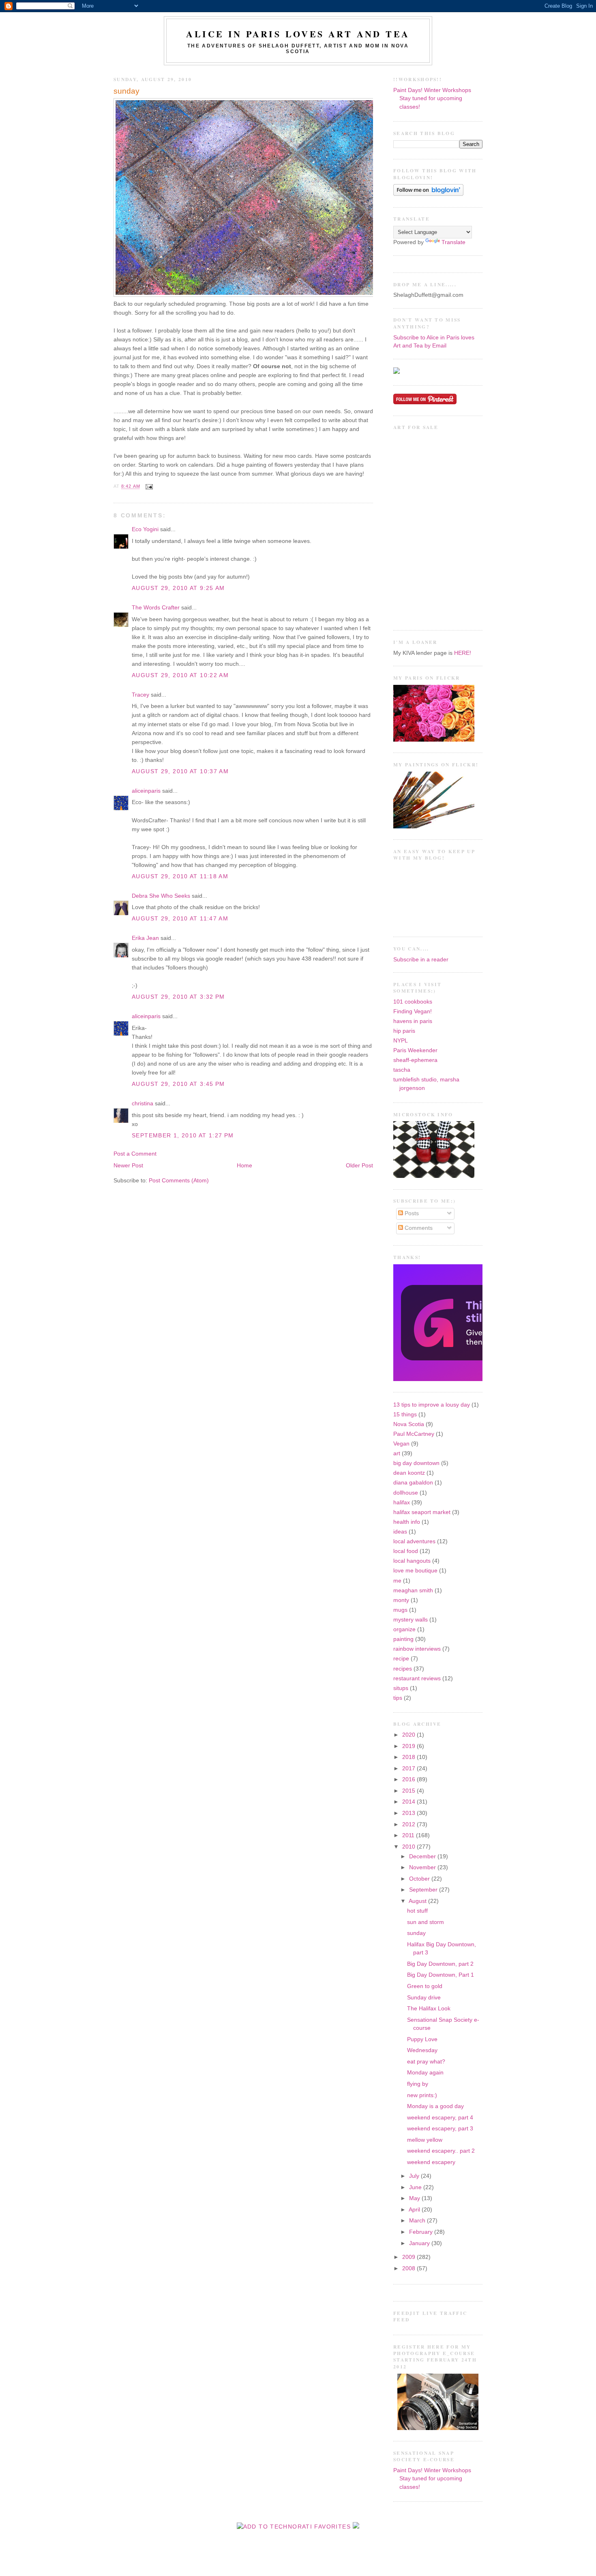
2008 (409, 2268)
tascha (402, 1070)
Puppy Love (422, 2039)
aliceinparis (146, 791)
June (416, 2187)
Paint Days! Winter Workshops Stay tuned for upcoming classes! (432, 99)
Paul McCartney (414, 1434)
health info (407, 1522)
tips (398, 1698)
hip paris (404, 1031)
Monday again (425, 2073)
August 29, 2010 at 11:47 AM (180, 919)
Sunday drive (424, 1998)
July (415, 2176)
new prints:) (422, 2095)
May (415, 2198)
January (420, 2243)
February (422, 2232)
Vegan (401, 1444)
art (397, 1453)
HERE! (463, 653)
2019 (409, 1746)
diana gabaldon (413, 1483)
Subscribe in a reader (421, 960)
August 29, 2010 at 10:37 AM (180, 771)
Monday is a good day (435, 2106)
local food (406, 1551)
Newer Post (128, 1166)
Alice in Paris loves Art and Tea (298, 34)
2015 (409, 1791)
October (420, 1879)
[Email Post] (148, 487)
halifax (402, 1502)
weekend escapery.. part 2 (441, 2151)
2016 (409, 1779)
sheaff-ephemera (415, 1060)
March (418, 2221)
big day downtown (416, 1463)
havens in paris (413, 1021)
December (423, 1856)
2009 (409, 2257)
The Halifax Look (429, 2009)
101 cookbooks (413, 1002)
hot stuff (417, 1911)
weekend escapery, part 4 (440, 2118)
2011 (409, 1835)
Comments (418, 1228)
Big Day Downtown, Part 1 (441, 1975)
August (418, 1901)
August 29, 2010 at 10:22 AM (180, 675)
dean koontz (409, 1473)
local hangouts (412, 1561)
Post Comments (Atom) (179, 1181)
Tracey (140, 695)
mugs (400, 1610)
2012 (409, 1824)
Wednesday (422, 2050)
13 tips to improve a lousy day (432, 1405)
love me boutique (415, 1571)
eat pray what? (426, 2062)
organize (404, 1629)
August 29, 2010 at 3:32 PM (178, 997)
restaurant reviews (417, 1678)
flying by (418, 2084)
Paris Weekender (415, 1050)
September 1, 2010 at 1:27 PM (183, 1136)
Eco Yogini (145, 529)
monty (401, 1600)
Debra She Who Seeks (161, 896)
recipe (401, 1659)
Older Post (359, 1166)
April (415, 2210)
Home (244, 1166)
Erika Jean (145, 938)
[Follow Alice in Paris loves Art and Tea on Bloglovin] (428, 194)
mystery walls (411, 1620)
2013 (409, 1813)
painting (403, 1639)
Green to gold (425, 1986)
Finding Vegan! (413, 1011)
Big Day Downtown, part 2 (440, 1964)
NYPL (401, 1041)
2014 (409, 1802)
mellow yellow (425, 2140)
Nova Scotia (409, 1424)
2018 (409, 1757)
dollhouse (406, 1493)
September (424, 1890)
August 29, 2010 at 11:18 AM (180, 876)
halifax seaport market (422, 1512)
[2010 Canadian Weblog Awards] (481, 1379)
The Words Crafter (156, 608)
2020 (409, 1735)
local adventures (414, 1541)
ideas (400, 1532)
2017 (409, 1768)
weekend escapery (431, 2162)
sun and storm (426, 1922)
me (397, 1581)
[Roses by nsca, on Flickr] (434, 740)
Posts (411, 1213)
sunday (126, 91)
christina (143, 1104)
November (423, 1867)
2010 (409, 1847)
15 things (405, 1415)
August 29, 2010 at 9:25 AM (178, 588)
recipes (403, 1669)
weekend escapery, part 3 (440, 2129)
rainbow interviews (417, 1649)
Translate (453, 242)
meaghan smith (413, 1590)
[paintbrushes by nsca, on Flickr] (434, 827)
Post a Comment (135, 1154)
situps (401, 1688)
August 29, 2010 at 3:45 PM (178, 1084)
